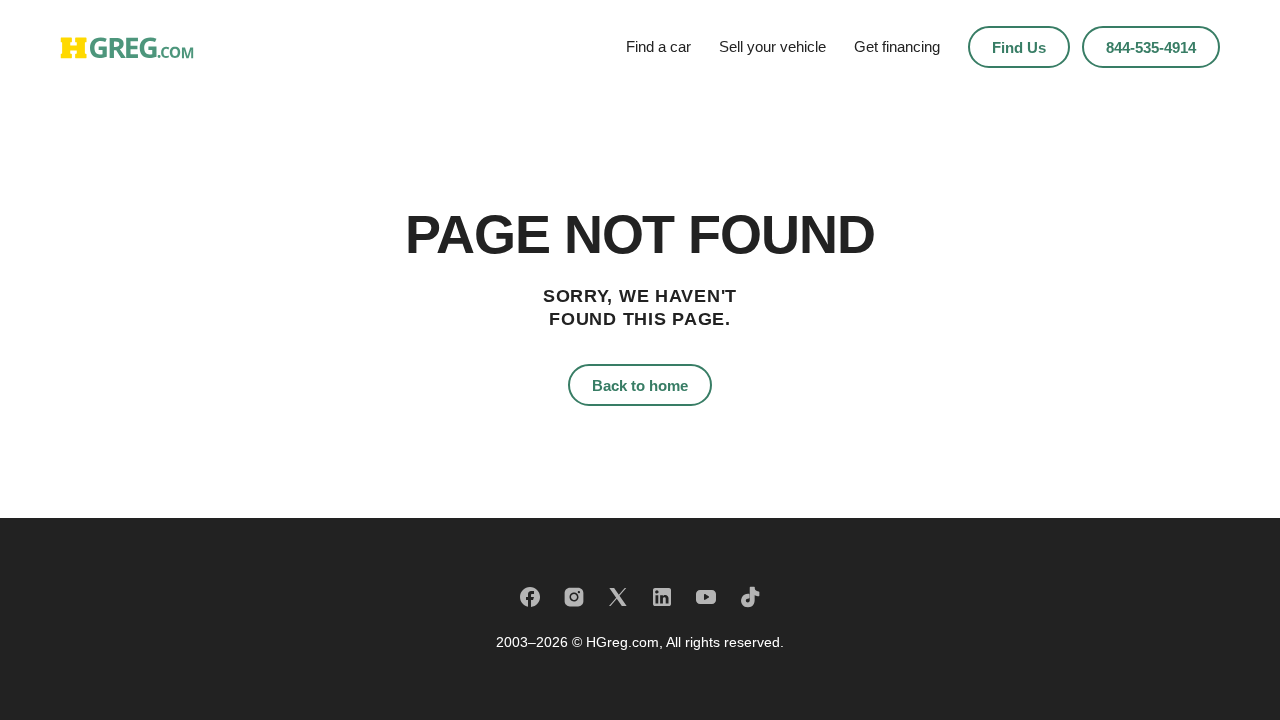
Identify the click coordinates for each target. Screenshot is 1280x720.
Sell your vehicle (772, 46)
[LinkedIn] (662, 597)
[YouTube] (706, 597)
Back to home (640, 385)
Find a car (658, 46)
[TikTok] (750, 597)
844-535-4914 (1151, 47)
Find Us (1019, 47)
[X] (618, 597)
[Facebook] (530, 597)
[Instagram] (574, 597)
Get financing (897, 46)
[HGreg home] (127, 47)
